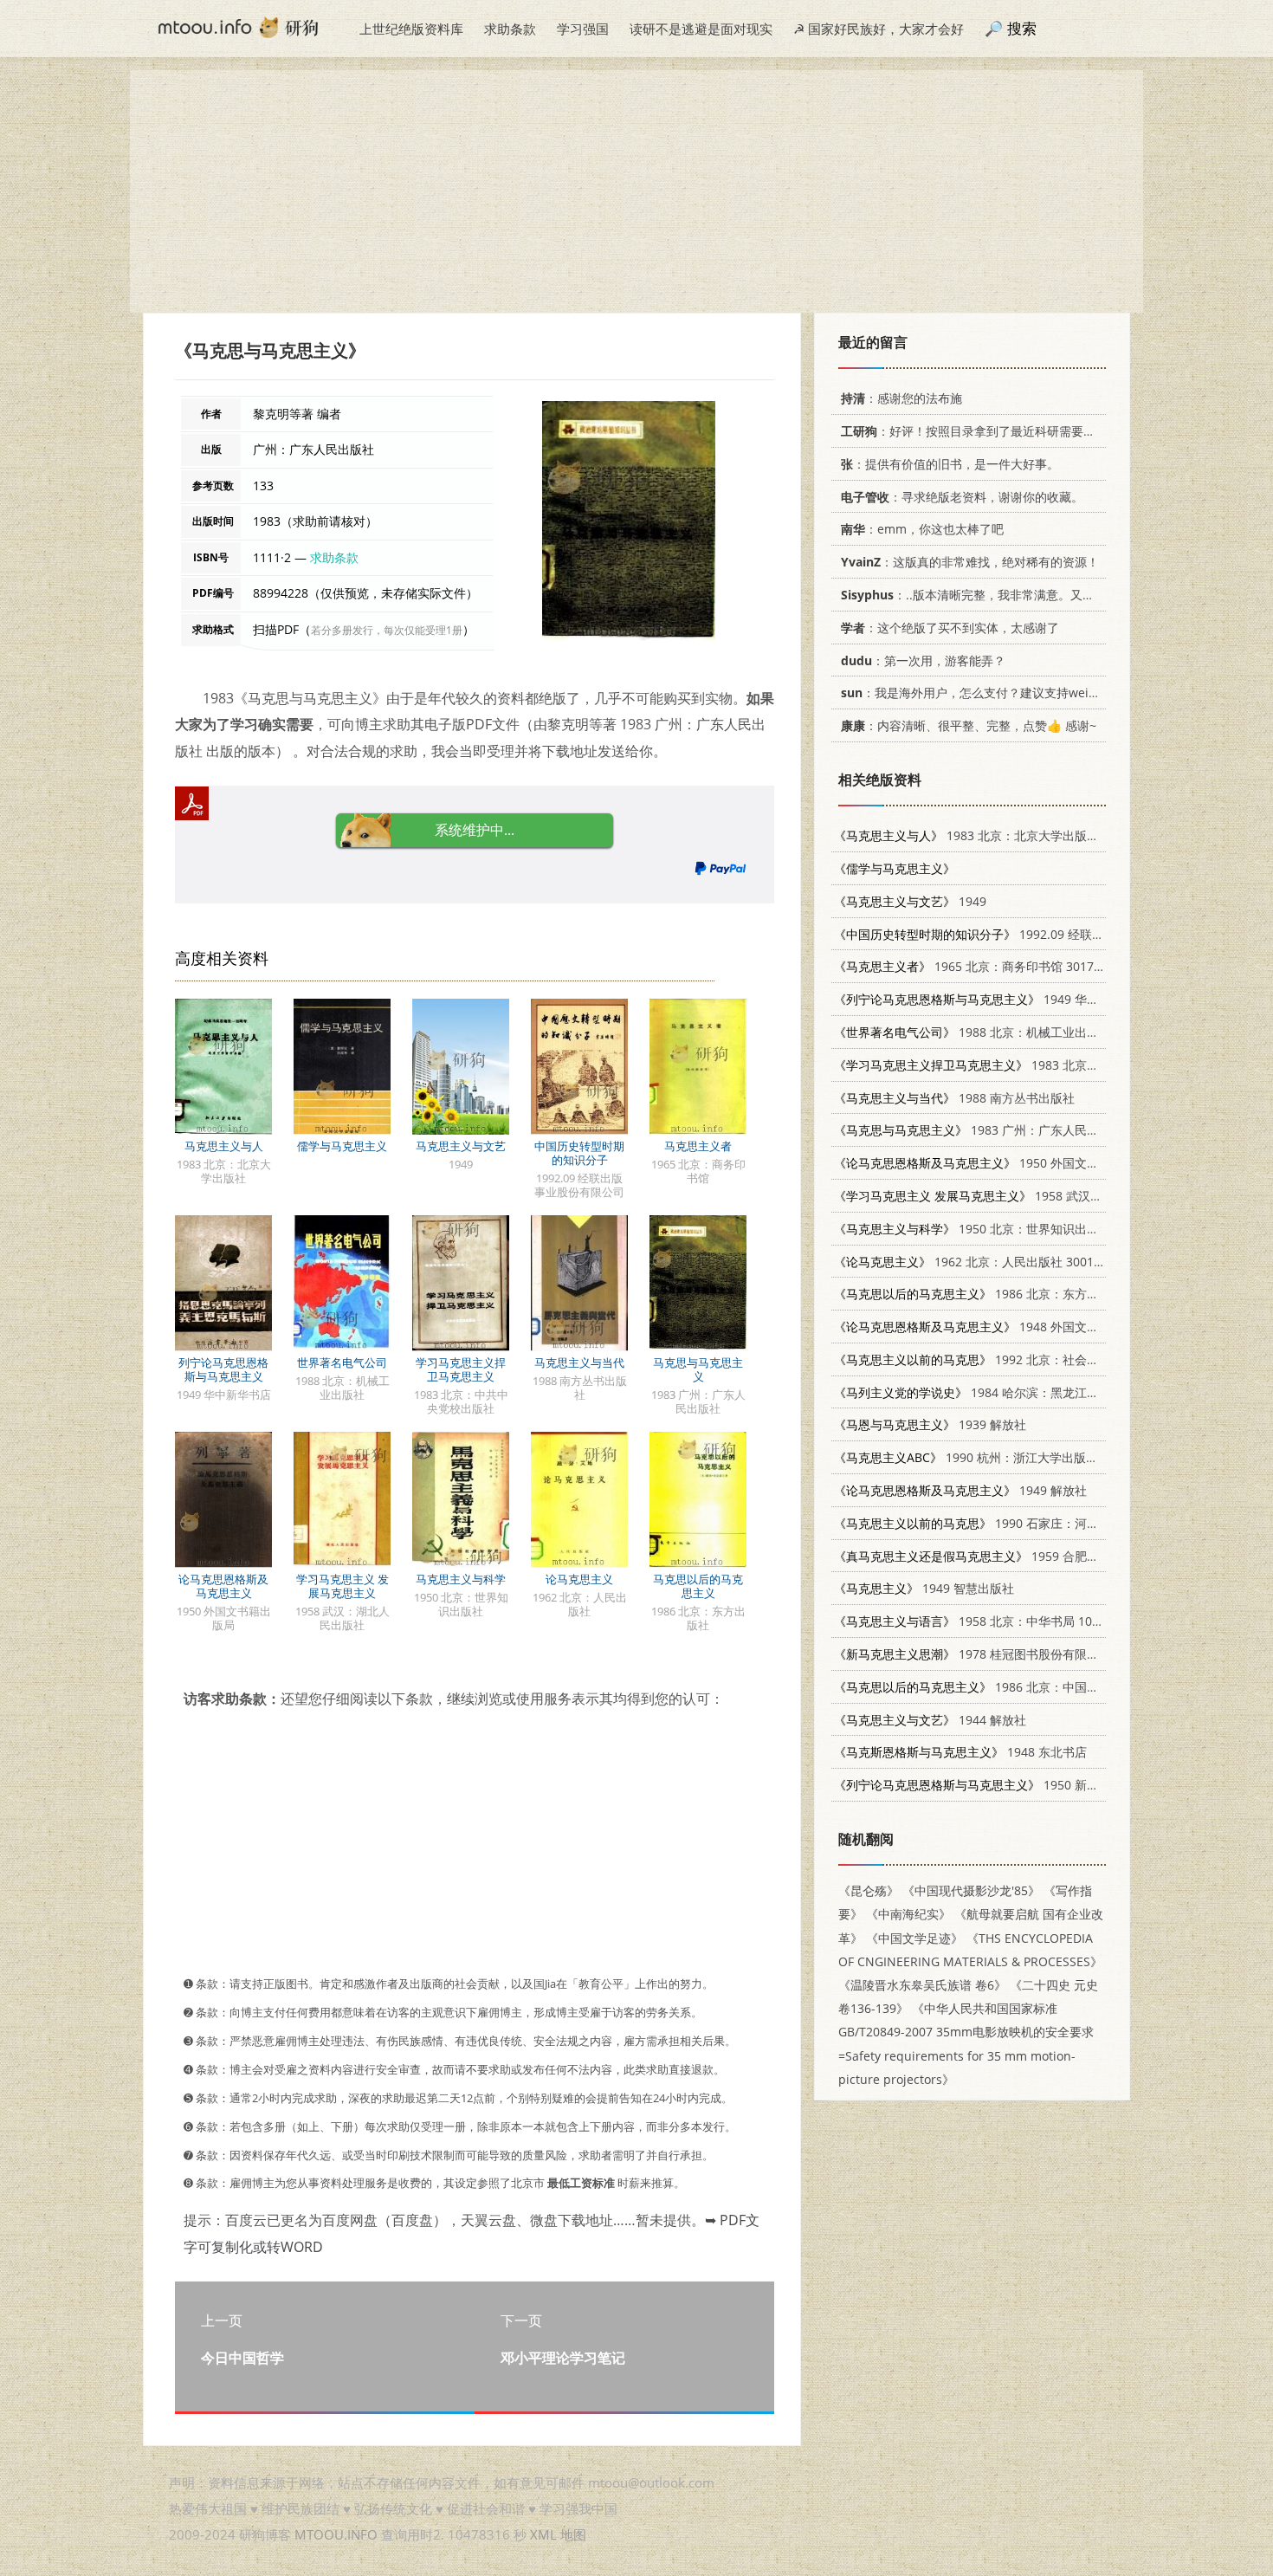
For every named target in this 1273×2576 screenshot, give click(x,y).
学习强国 (583, 29)
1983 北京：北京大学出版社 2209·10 (991, 835)
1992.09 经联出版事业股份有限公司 (1024, 934)
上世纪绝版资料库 (411, 29)
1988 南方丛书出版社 (954, 1098)
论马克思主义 (579, 1579)
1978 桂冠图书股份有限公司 (973, 1654)
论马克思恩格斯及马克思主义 (223, 1586)
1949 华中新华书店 (991, 999)
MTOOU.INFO (336, 2534)
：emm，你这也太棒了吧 (922, 529)
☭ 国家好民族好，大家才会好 (879, 29)
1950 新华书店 (979, 1785)
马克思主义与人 (224, 1146)
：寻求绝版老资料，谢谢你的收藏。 (962, 497)
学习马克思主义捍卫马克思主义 (461, 1369)
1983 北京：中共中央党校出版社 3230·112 (1049, 1065)
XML (543, 2534)
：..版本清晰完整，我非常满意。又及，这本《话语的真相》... (1034, 595)
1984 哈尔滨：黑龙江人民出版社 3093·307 (1018, 1392)
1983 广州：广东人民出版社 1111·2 (999, 1130)
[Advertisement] (636, 191)
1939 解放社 (930, 1424)
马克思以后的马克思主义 (698, 1586)
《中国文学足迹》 (914, 1938)
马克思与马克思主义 (698, 1369)
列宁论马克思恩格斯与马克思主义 (223, 1369)
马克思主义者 (698, 1146)
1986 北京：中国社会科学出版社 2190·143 (1031, 1687)
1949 (910, 901)
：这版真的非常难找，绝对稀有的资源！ (970, 562)
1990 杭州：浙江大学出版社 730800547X (1002, 1457)
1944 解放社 (930, 1720)
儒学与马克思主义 (342, 1146)
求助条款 (510, 29)
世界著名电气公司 (342, 1362)
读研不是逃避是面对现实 (701, 29)
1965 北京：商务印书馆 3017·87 (973, 966)
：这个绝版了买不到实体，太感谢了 (950, 628)
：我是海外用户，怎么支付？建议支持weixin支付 (985, 693)
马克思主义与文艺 (461, 1146)
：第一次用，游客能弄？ (923, 660)
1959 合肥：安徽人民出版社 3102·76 (1033, 1556)
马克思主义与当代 (579, 1362)
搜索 (1022, 28)
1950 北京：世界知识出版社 (973, 1229)
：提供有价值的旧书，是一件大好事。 (950, 464)
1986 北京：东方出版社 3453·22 (1003, 1294)
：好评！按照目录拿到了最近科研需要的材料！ (986, 431)
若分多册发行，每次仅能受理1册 (387, 630)
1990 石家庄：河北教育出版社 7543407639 (1033, 1523)
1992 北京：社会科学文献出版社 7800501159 (1039, 1359)
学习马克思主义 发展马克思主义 (342, 1586)
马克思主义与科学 (461, 1579)
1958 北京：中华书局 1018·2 (975, 1621)
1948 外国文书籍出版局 (991, 1327)
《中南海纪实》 (908, 1914)
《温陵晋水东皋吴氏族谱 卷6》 (922, 1985)
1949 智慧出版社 (924, 1588)
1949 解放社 (960, 1490)
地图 (573, 2534)
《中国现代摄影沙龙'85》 (971, 1890)
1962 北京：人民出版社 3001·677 (976, 1262)
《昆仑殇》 (869, 1890)
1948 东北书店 (960, 1752)
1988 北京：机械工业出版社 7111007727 (1009, 1032)
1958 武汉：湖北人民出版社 (1011, 1196)
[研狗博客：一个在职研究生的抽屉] (238, 26)
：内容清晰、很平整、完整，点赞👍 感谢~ (969, 725)
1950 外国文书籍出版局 (991, 1163)
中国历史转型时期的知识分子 (579, 1153)
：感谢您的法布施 (901, 398)
